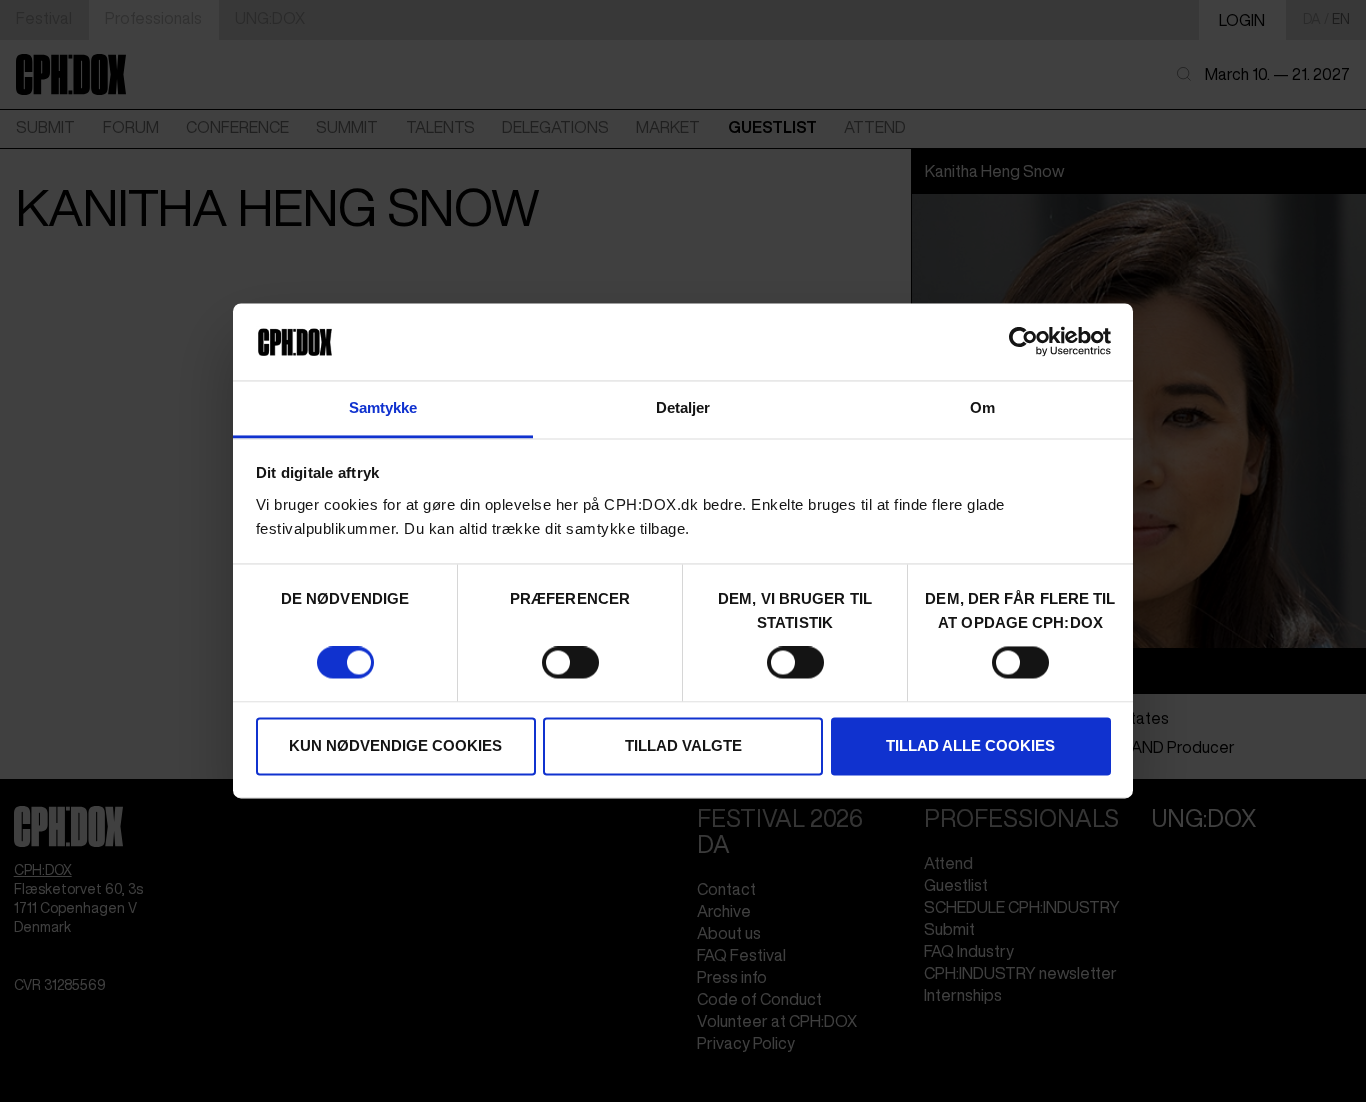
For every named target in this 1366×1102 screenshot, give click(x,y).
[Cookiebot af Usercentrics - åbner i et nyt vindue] (1023, 342)
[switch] (570, 663)
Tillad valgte (683, 745)
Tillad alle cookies (970, 745)
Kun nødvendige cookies (395, 745)
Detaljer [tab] (683, 407)
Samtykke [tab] (383, 407)
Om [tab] (982, 407)
